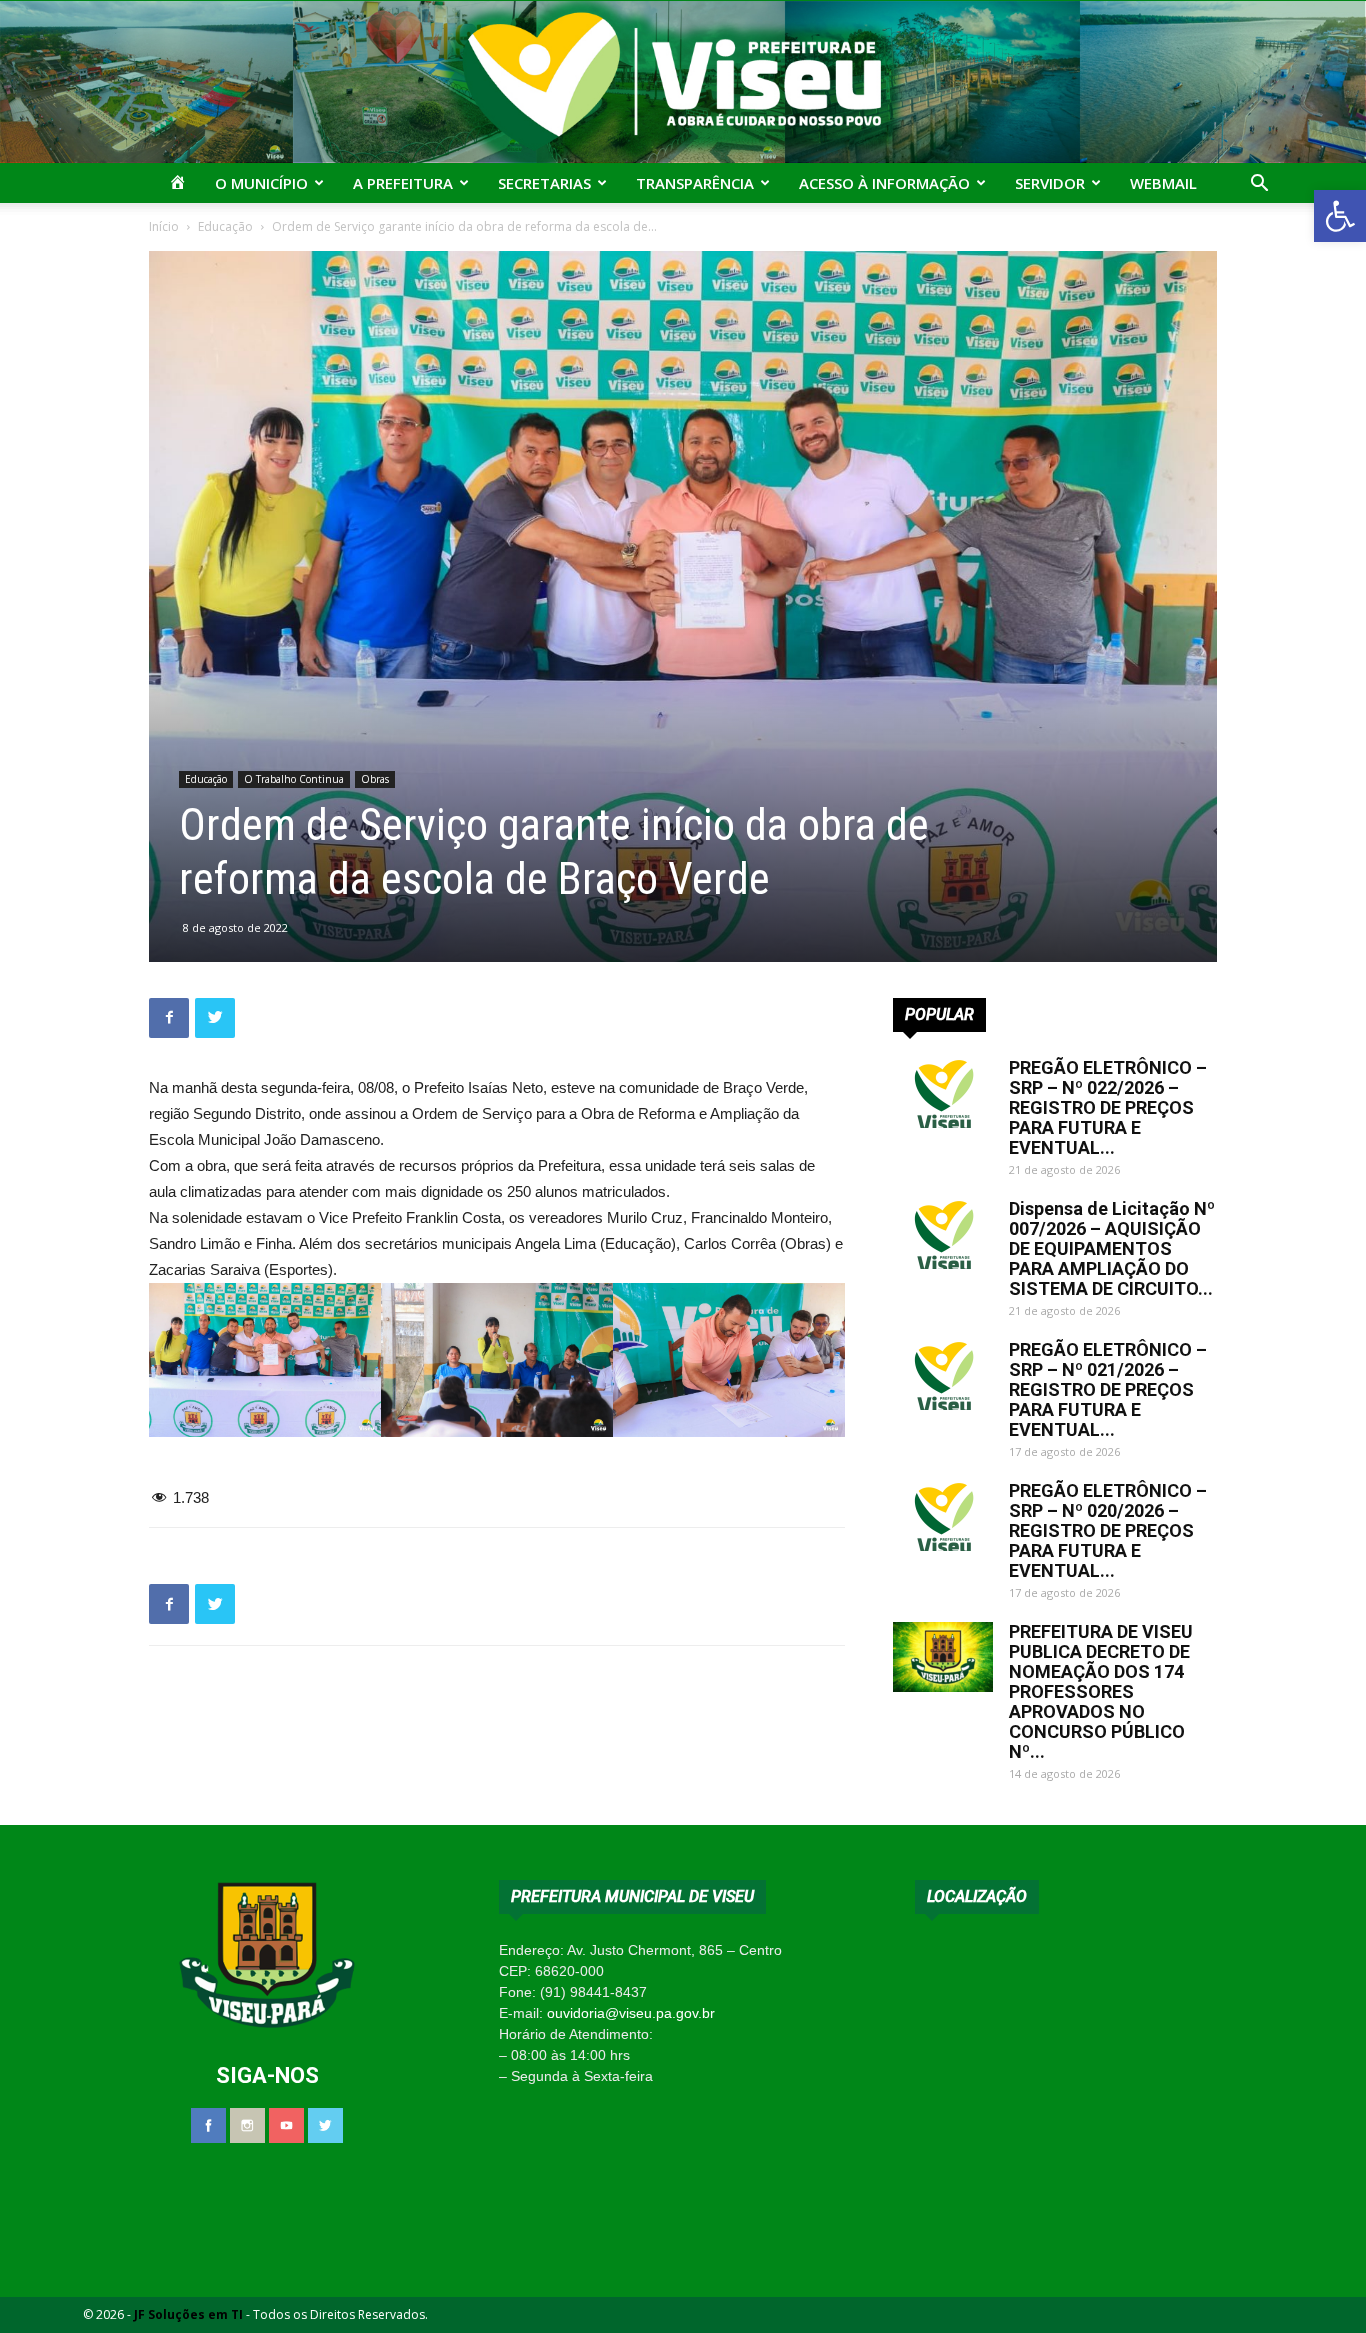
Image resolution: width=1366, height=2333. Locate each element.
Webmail (1163, 183)
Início (164, 226)
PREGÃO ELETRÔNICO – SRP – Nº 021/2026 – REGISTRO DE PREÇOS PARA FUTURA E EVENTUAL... (1108, 1389)
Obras (375, 779)
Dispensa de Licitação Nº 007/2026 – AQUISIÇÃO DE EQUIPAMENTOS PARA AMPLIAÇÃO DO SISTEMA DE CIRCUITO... (1112, 1248)
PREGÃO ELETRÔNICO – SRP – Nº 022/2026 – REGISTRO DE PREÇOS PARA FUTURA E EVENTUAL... (1108, 1107)
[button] (1340, 216)
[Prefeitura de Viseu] (683, 82)
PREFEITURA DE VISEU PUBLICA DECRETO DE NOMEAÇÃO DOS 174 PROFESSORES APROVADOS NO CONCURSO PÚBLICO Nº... (1101, 1691)
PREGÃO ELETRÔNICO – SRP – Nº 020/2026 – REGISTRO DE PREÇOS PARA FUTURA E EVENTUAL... (1108, 1530)
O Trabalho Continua (294, 779)
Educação (225, 226)
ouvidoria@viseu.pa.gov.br (631, 2013)
